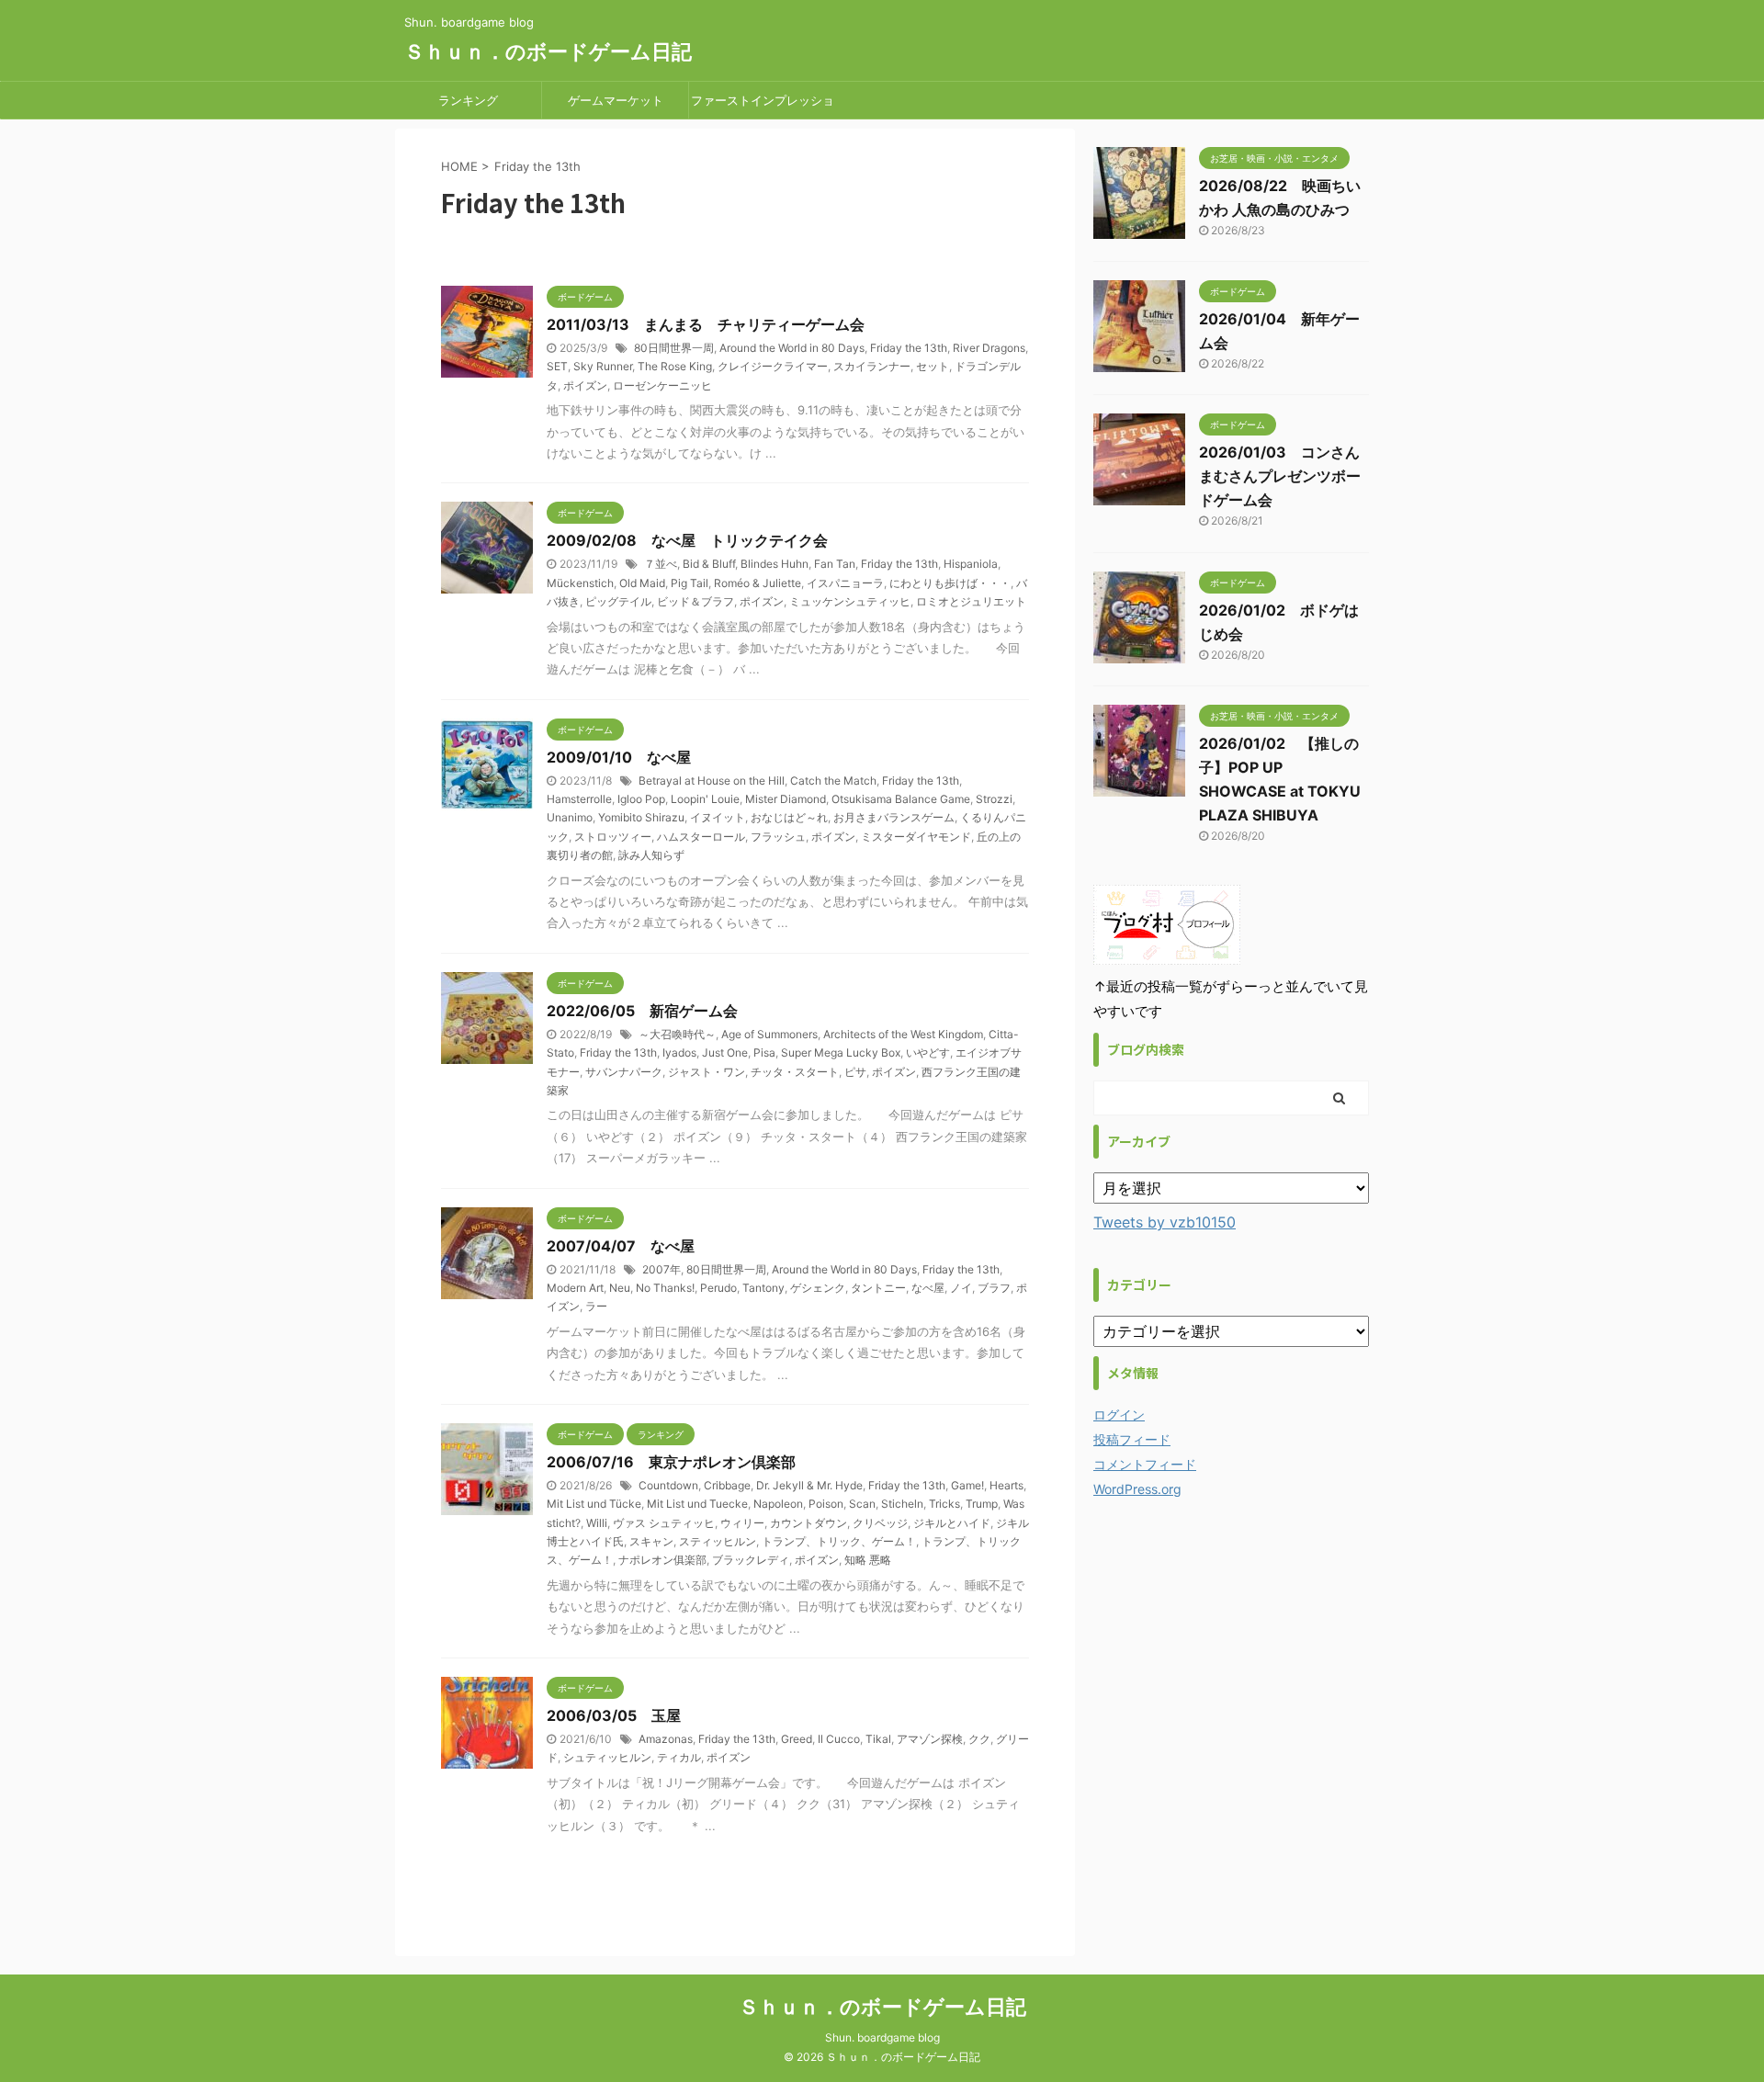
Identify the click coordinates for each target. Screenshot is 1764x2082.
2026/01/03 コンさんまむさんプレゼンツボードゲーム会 (1280, 476)
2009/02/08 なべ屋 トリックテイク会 (687, 540)
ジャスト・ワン (707, 1072)
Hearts (1006, 1485)
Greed (797, 1739)
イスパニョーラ (845, 583)
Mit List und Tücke (594, 1504)
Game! (967, 1485)
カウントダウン (808, 1523)
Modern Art (575, 1288)
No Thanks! (665, 1288)
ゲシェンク (818, 1288)
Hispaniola (971, 564)
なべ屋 (928, 1288)
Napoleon (778, 1504)
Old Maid (642, 583)
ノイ (961, 1288)
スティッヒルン (718, 1541)
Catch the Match (833, 781)
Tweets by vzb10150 (1165, 1222)
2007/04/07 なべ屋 (621, 1246)
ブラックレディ (751, 1560)
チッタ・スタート (795, 1072)
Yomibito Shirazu (641, 817)
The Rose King (675, 366)
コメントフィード (1145, 1464)
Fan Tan (835, 564)
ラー (596, 1306)
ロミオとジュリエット (971, 601)
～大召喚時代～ (677, 1034)
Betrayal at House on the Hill (712, 781)
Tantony (763, 1288)
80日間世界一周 (674, 348)
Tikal (878, 1739)
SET (557, 366)
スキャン (651, 1541)
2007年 (661, 1269)
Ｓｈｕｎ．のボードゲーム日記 (548, 51)
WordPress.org (1137, 1489)
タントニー (878, 1288)
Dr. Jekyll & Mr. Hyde (809, 1485)
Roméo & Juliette (758, 583)
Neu (620, 1288)
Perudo (718, 1288)
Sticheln (902, 1504)
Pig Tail (690, 583)
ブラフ (994, 1288)
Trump (982, 1504)
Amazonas (666, 1739)
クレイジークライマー (773, 366)
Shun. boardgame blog (882, 2037)
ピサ (855, 1072)
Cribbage (727, 1485)
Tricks (944, 1504)
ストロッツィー (613, 837)
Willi (597, 1523)
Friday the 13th (909, 348)
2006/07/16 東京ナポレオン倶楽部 (671, 1462)
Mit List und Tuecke (697, 1504)
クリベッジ (880, 1523)
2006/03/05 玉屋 (614, 1715)
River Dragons (989, 348)
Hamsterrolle (579, 799)
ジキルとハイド (952, 1523)
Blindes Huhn (775, 564)
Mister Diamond (786, 799)
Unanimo (570, 817)
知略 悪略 (868, 1560)
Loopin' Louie (705, 799)
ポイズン (585, 385)
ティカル (679, 1757)
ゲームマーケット (616, 100)
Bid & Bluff (709, 564)
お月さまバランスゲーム (894, 817)
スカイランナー (872, 366)
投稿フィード (1132, 1439)
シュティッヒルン (607, 1757)
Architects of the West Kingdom (903, 1034)
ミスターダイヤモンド (916, 837)
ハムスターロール (701, 837)
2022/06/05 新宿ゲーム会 (642, 1011)
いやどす (928, 1052)
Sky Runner (603, 366)
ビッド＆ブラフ (695, 601)
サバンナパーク (624, 1072)
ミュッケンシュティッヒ (850, 601)
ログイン (1119, 1414)
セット (933, 366)
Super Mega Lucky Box (841, 1052)
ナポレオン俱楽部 (662, 1560)
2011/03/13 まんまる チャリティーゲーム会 (706, 324)
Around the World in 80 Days (792, 348)
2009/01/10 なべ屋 (619, 757)
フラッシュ (778, 837)
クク (979, 1739)
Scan (862, 1504)
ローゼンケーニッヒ (662, 385)
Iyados (679, 1052)
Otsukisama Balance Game (901, 799)
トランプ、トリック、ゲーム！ (839, 1541)
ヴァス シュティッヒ (664, 1523)
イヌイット (718, 817)
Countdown (668, 1485)
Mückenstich (580, 583)
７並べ (661, 564)
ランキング (468, 100)
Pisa (764, 1052)
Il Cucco (839, 1739)
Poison (826, 1504)
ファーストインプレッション (763, 106)
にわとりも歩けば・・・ (950, 583)
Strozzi (994, 799)
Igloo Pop (641, 799)
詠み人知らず (651, 855)
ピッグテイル (618, 601)
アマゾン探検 (930, 1739)
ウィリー (742, 1523)
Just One (725, 1052)
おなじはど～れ (789, 817)
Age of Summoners (769, 1034)
